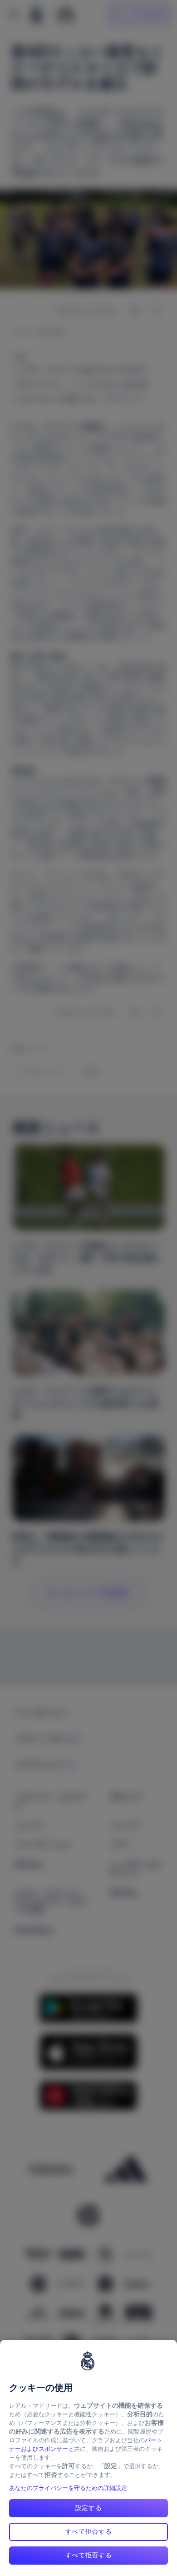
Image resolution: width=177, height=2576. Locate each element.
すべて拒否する (89, 2531)
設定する (89, 2508)
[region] (88, 2458)
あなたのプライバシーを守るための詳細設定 (68, 2488)
